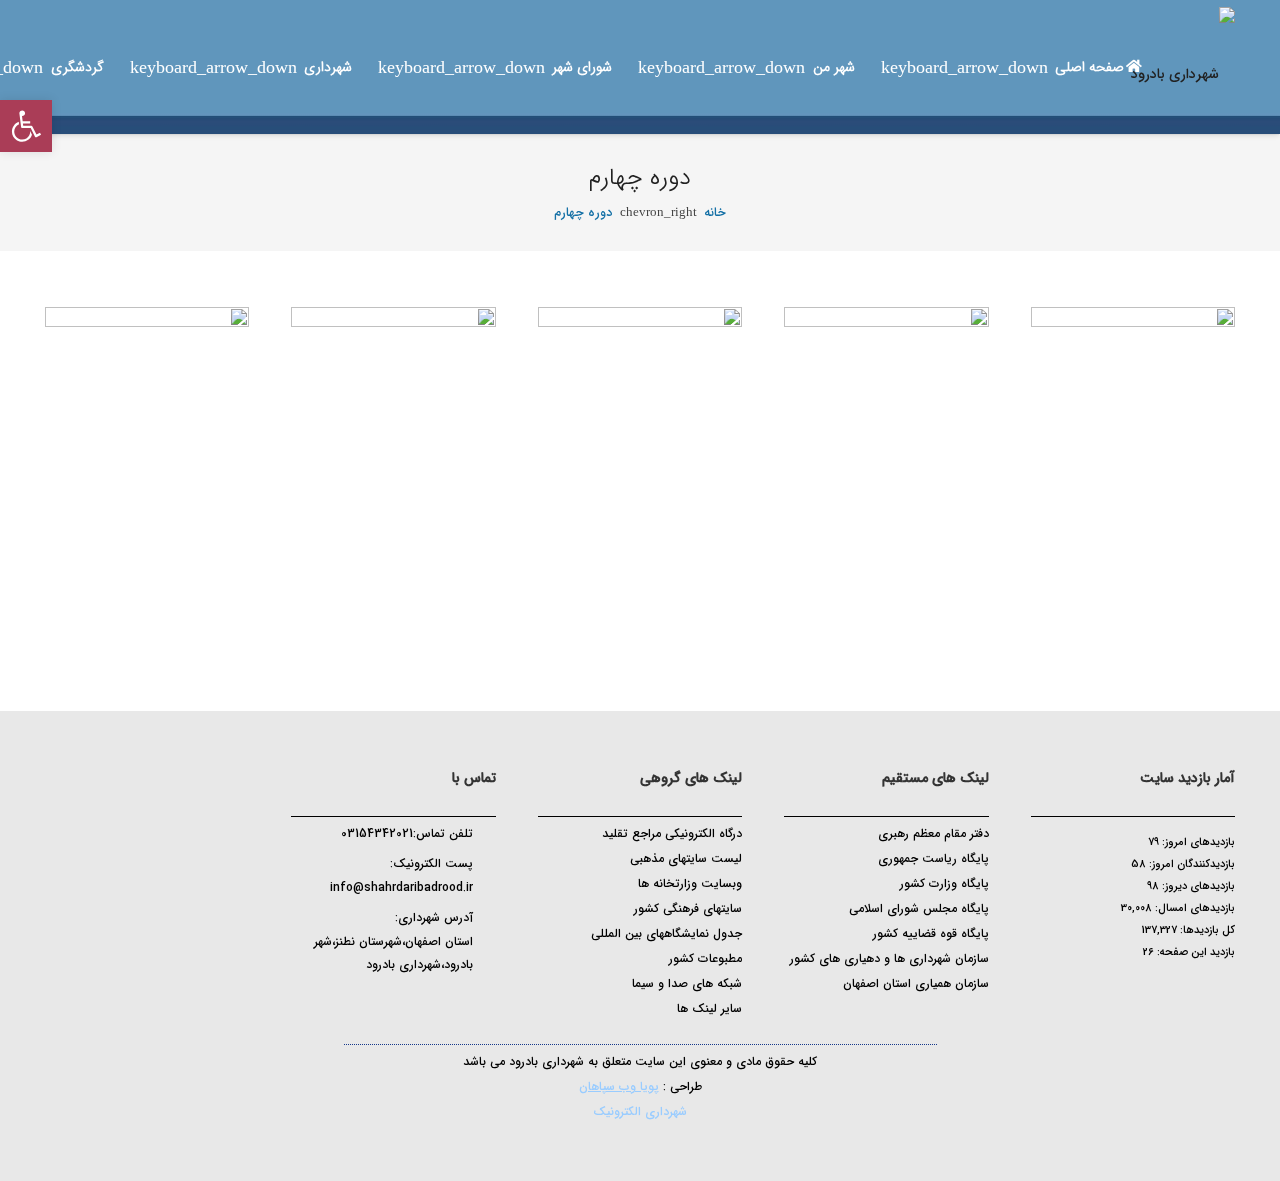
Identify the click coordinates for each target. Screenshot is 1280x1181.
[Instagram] (435, 1026)
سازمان (972, 983)
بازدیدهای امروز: (1197, 842)
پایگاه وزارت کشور (944, 883)
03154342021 (377, 833)
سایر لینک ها (709, 1008)
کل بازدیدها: (1206, 930)
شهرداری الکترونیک (640, 1111)
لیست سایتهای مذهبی (686, 858)
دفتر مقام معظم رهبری (933, 833)
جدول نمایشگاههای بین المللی (666, 933)
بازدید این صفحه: (1194, 952)
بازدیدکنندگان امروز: (1190, 864)
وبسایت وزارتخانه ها (690, 883)
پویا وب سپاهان (619, 1086)
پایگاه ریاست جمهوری (933, 858)
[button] (26, 126)
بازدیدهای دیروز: (1197, 886)
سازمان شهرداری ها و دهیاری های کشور (889, 958)
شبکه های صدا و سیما (687, 983)
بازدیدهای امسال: (1193, 908)
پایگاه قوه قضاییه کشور (931, 933)
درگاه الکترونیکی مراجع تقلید (672, 833)
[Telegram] (410, 1024)
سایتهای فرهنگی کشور (688, 908)
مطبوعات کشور (705, 958)
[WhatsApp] (387, 1024)
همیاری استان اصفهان (899, 983)
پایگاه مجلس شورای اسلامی (919, 908)
